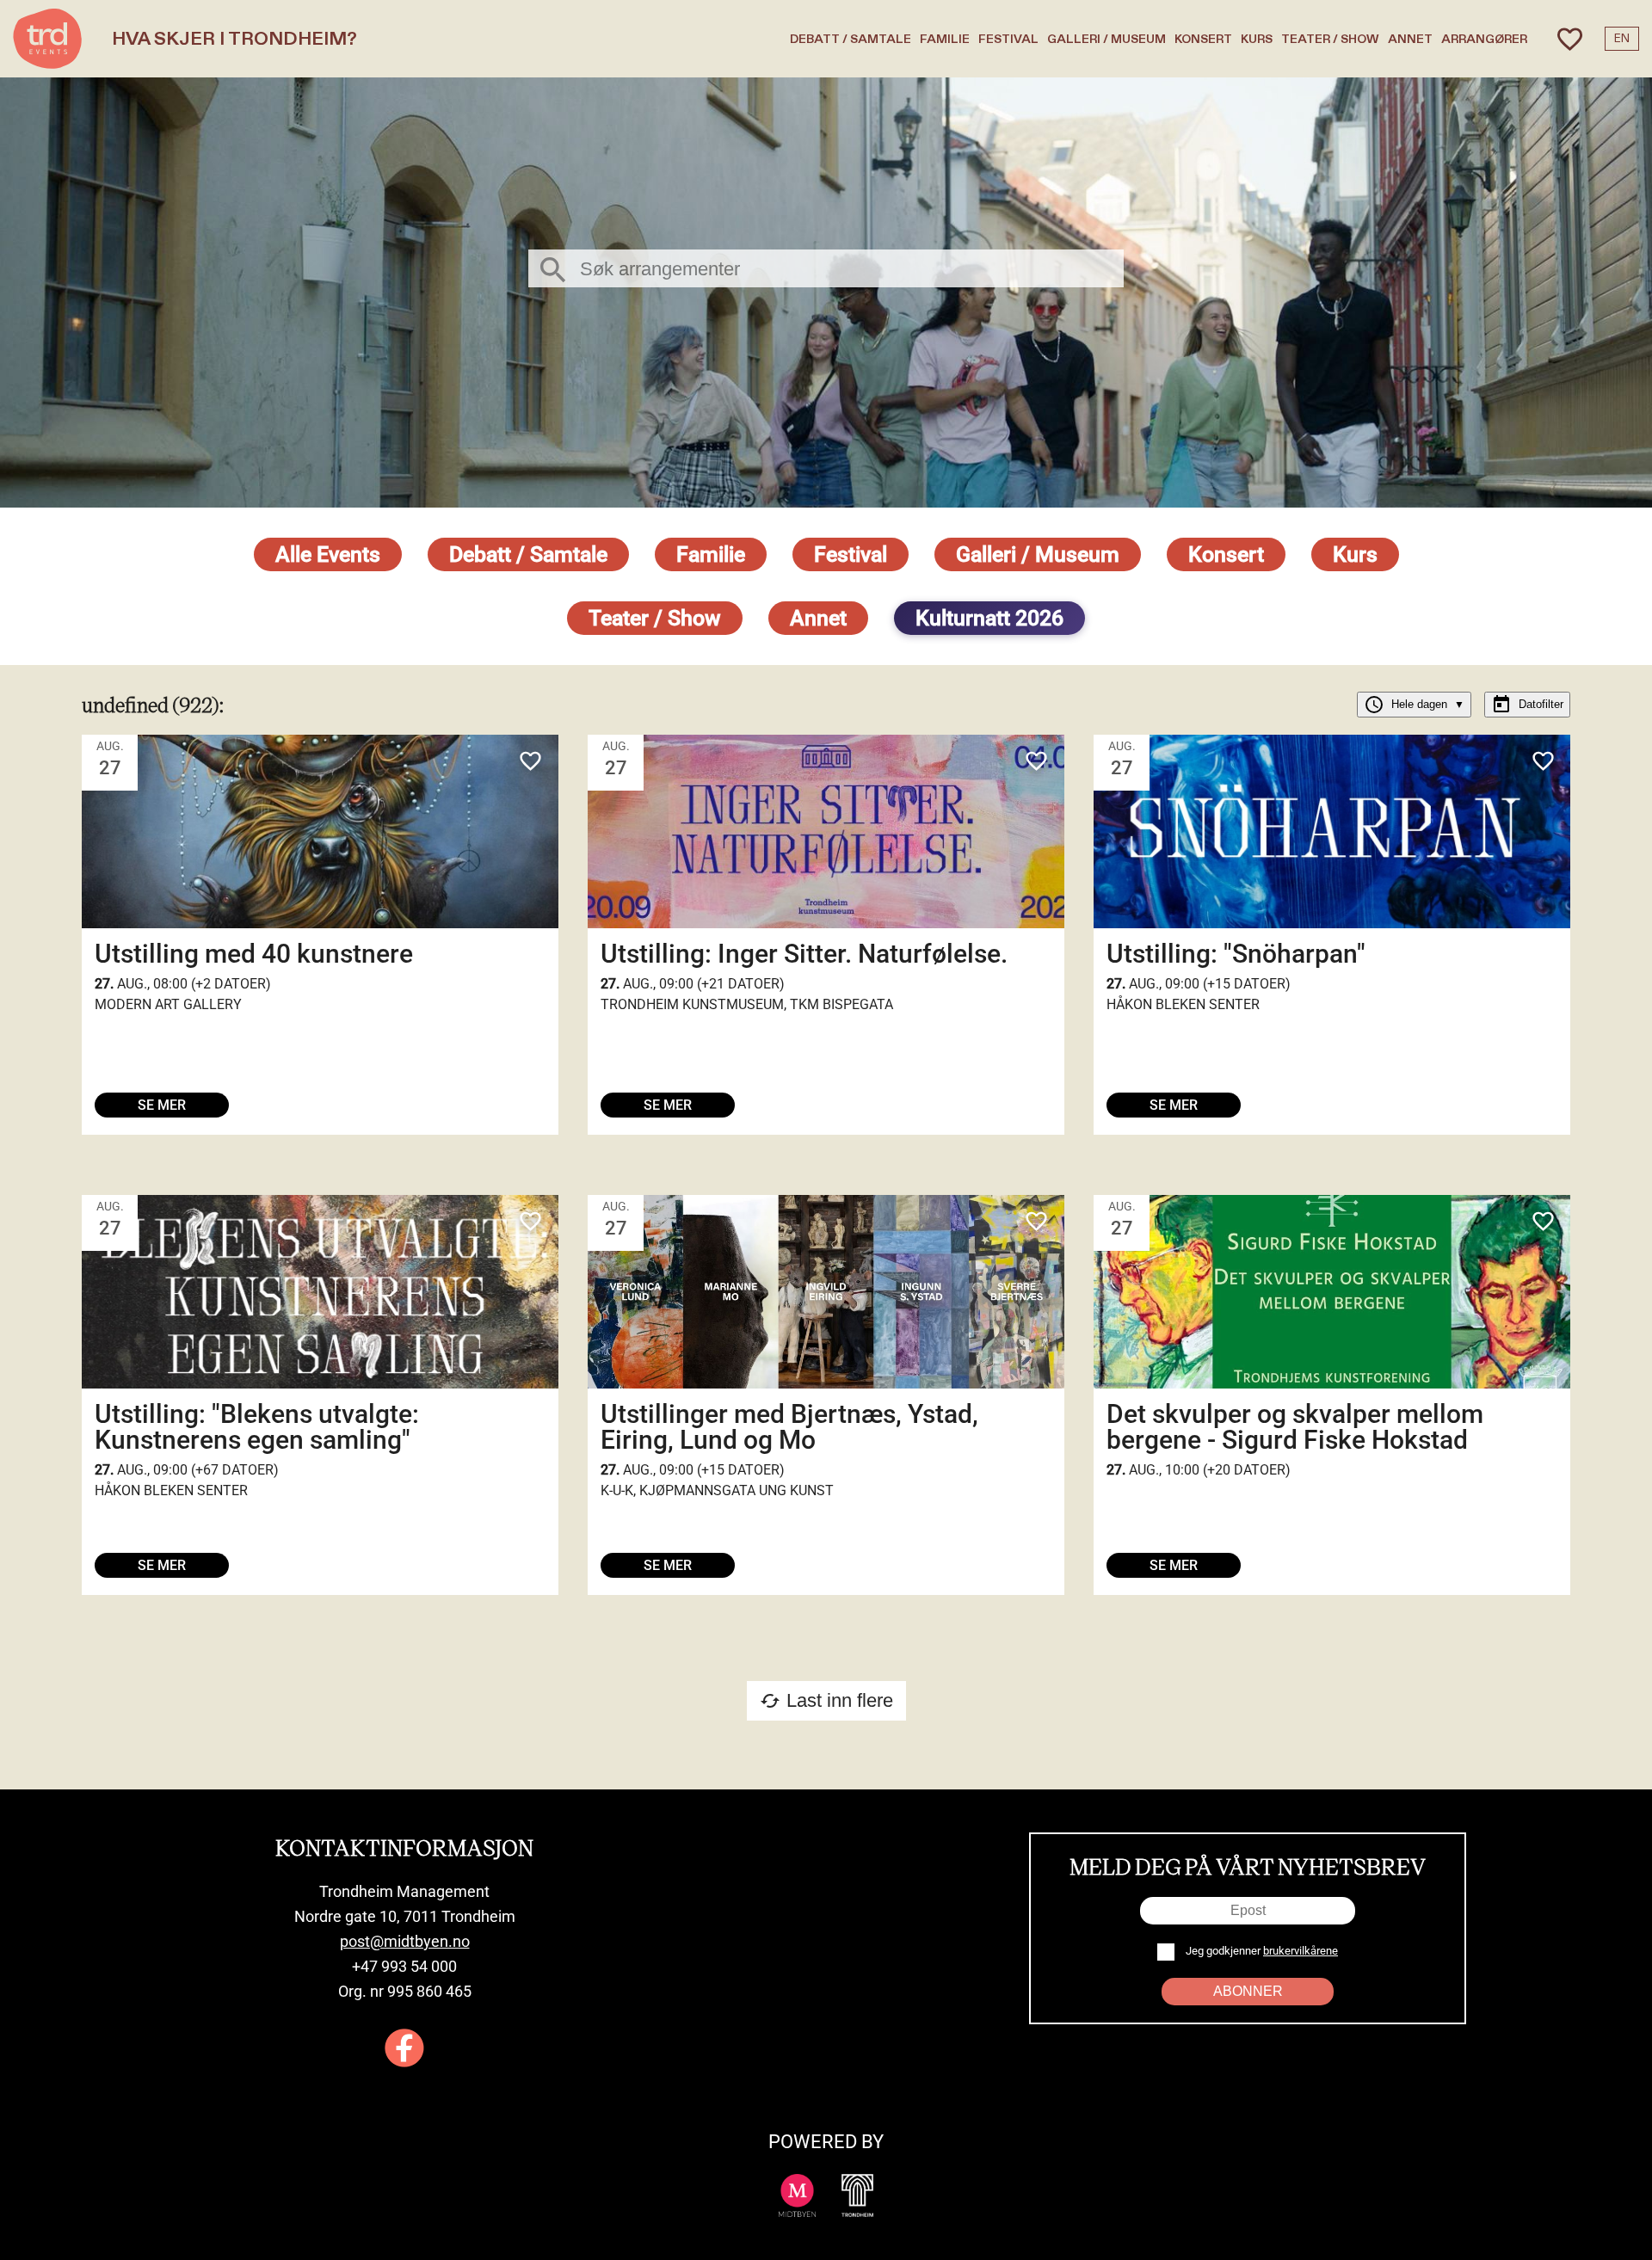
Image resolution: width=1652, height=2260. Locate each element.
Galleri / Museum (1106, 39)
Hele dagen (1414, 705)
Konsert (1203, 39)
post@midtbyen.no (405, 1941)
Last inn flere (826, 1700)
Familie (945, 39)
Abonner (1248, 1991)
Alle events (328, 554)
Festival (1008, 39)
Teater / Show (1330, 39)
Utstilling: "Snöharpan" (1236, 954)
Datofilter (1527, 705)
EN (1622, 39)
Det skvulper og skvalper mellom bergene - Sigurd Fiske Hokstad (1295, 1427)
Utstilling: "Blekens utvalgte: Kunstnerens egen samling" (257, 1427)
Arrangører (1484, 39)
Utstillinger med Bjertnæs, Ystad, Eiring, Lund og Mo (789, 1427)
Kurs (1257, 39)
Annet (1410, 39)
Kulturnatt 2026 (989, 618)
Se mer (162, 1105)
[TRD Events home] (47, 39)
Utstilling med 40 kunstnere (254, 954)
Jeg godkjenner (1261, 1951)
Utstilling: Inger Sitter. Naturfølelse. (804, 954)
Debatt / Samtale (851, 39)
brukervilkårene (1301, 1951)
